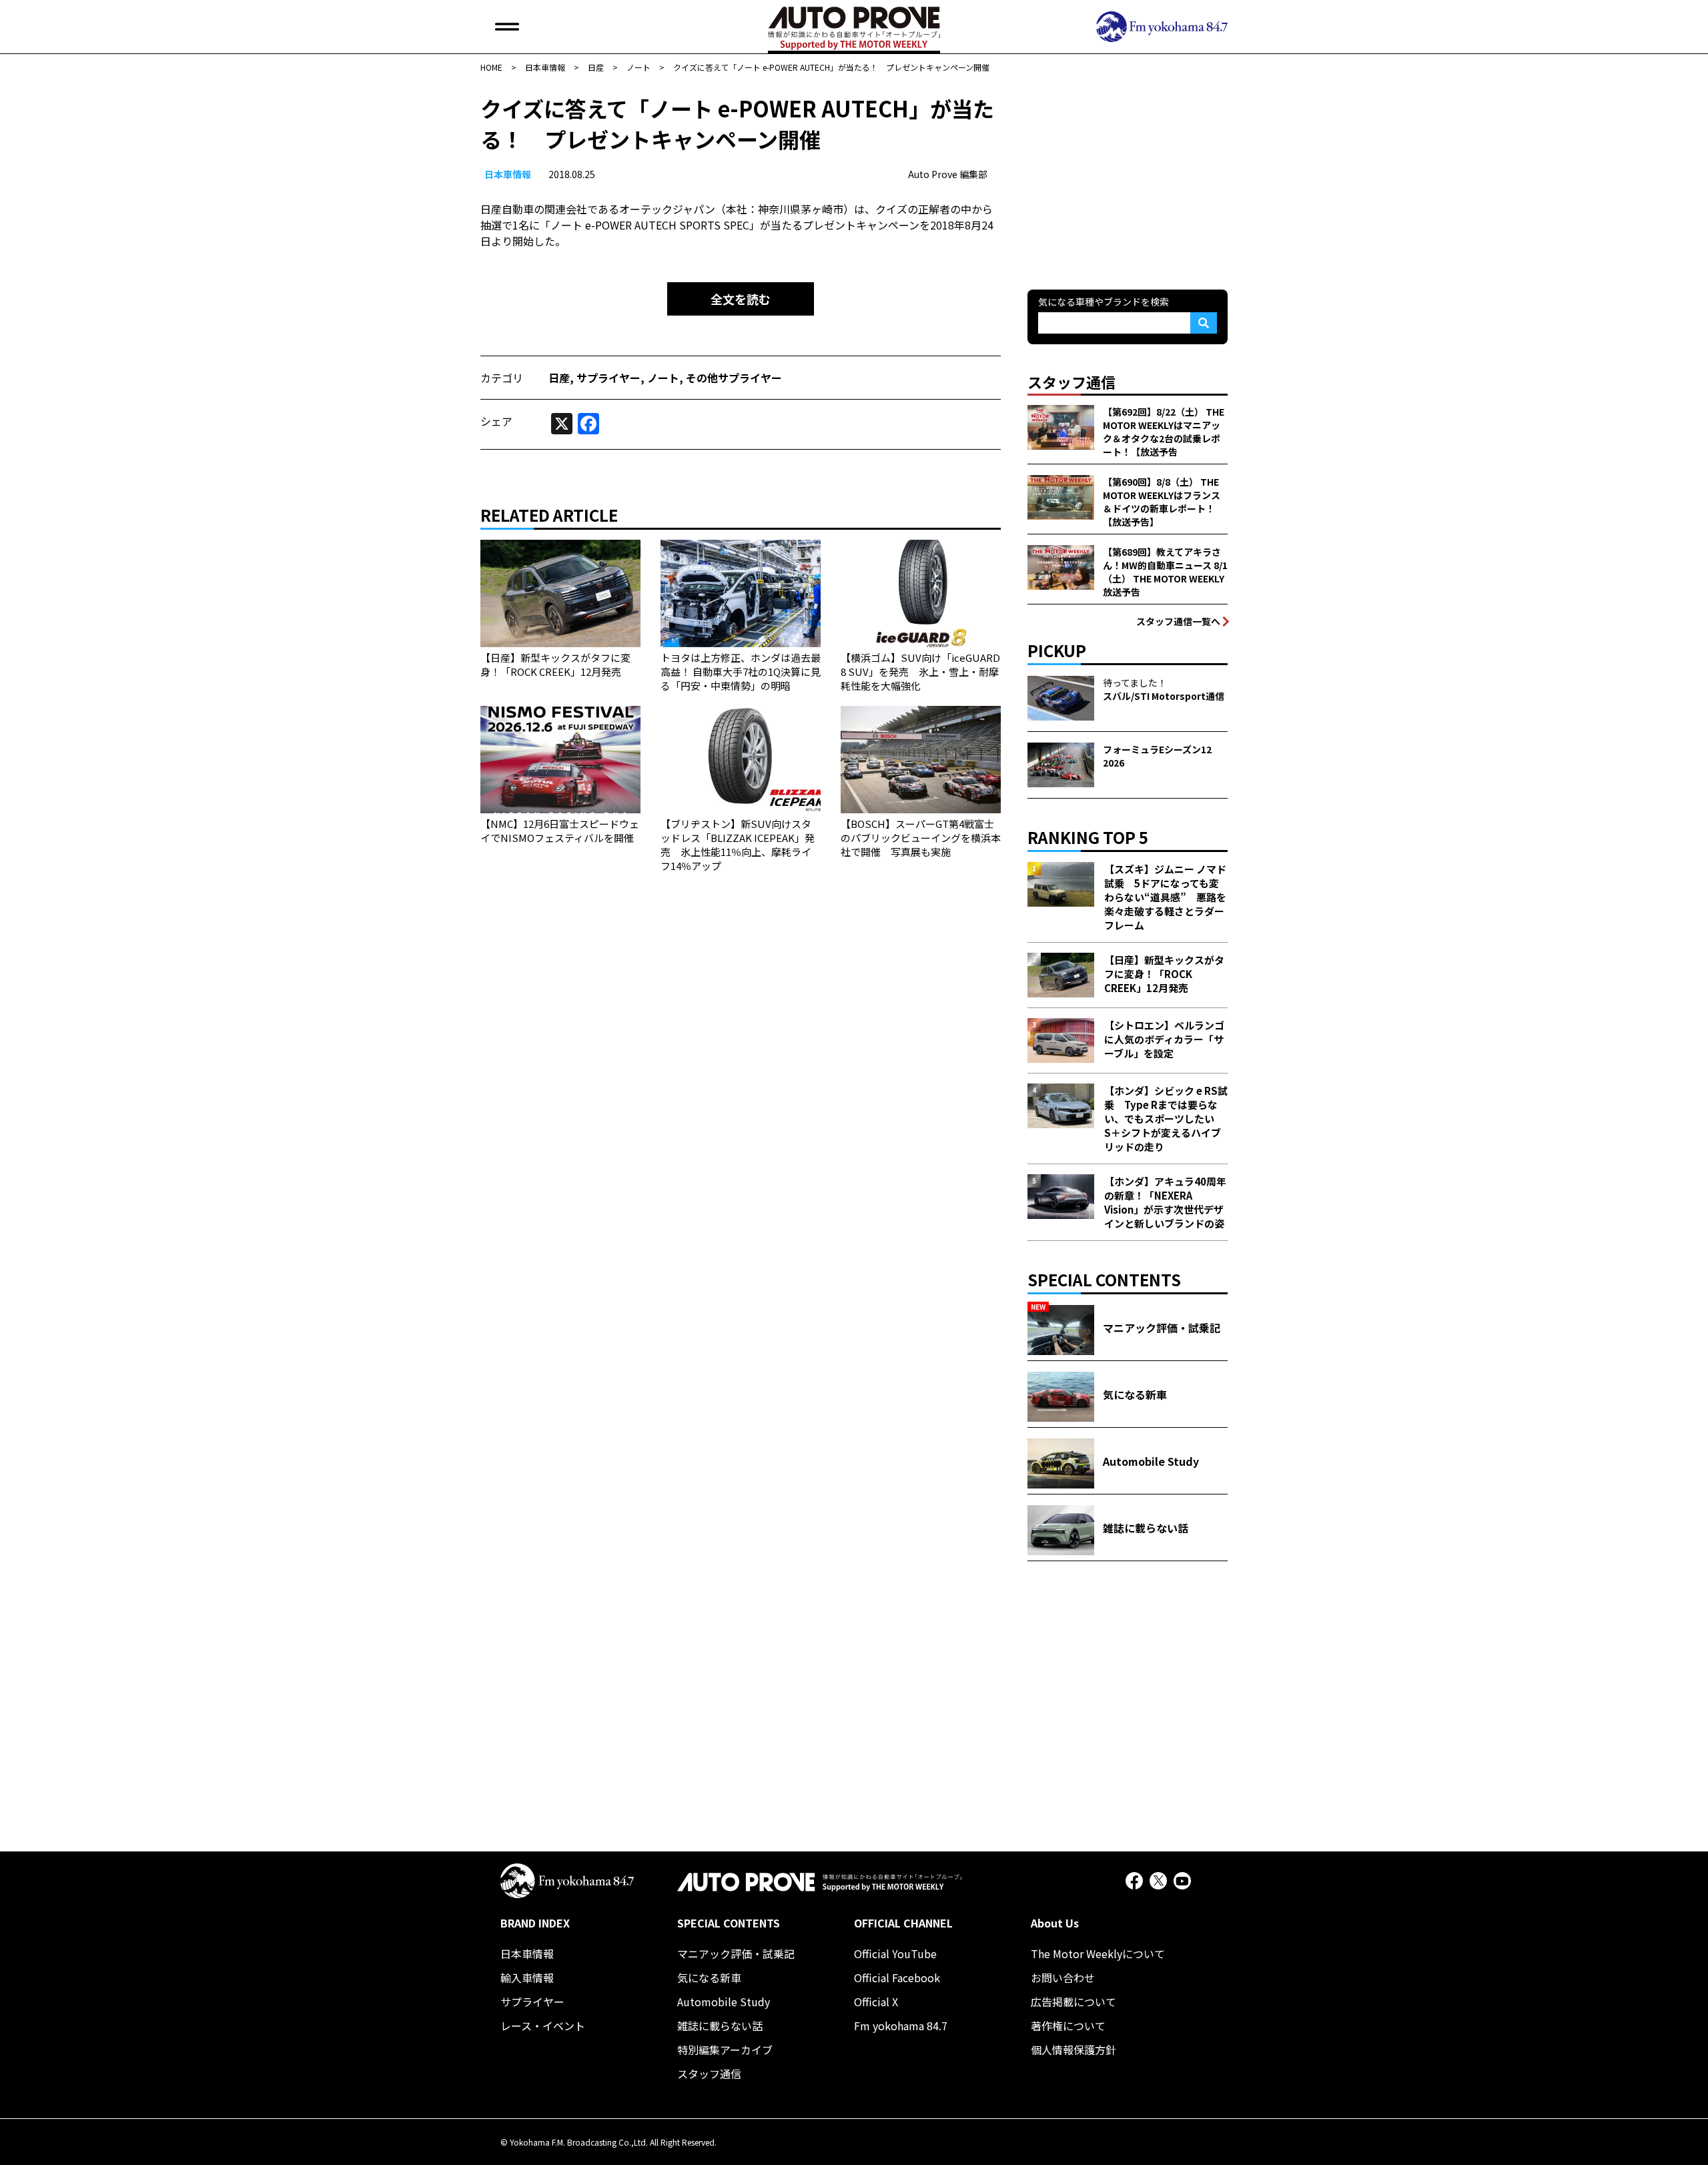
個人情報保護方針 (1074, 2050)
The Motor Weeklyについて (1098, 1954)
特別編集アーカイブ (725, 2050)
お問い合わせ (1063, 1978)
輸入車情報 (527, 1978)
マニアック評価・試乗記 (736, 1954)
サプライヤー (608, 378)
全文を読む (741, 299)
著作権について (1068, 2026)
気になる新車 (709, 1978)
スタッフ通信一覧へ (1178, 621)
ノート (663, 378)
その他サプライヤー (734, 378)
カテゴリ (502, 378)
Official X (876, 2002)
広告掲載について (1074, 2002)
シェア (496, 421)
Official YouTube (895, 1954)
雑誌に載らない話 (720, 2026)
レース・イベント (543, 2026)
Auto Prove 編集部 (948, 174)
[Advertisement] (1128, 176)
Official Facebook (897, 1978)
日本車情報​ (508, 174)
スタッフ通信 (709, 2074)
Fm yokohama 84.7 (901, 2026)
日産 (559, 378)
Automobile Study (724, 2002)
